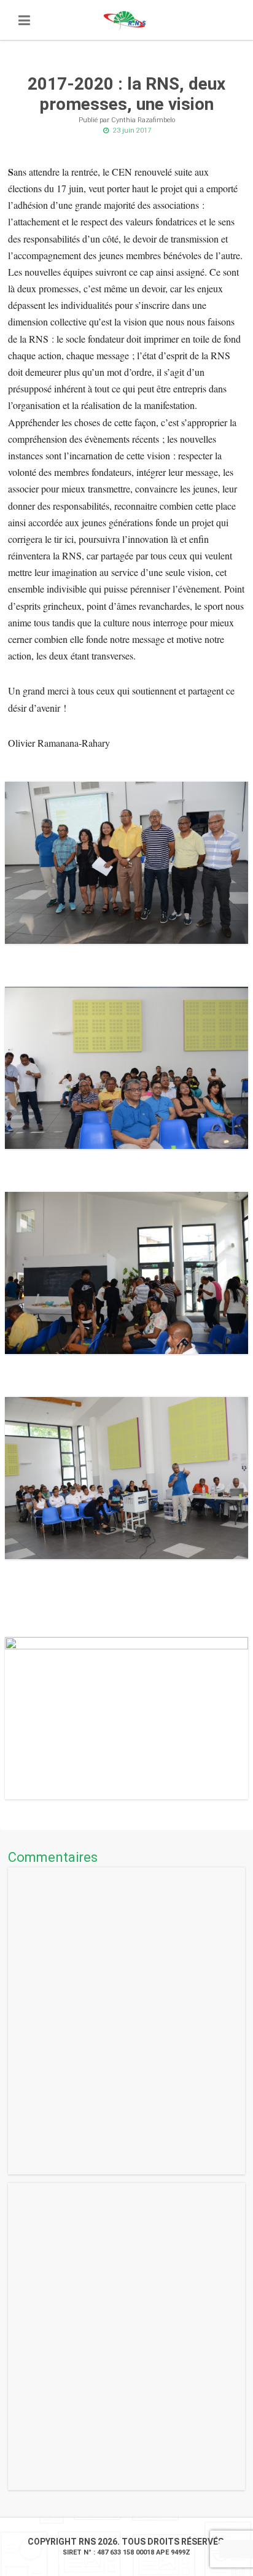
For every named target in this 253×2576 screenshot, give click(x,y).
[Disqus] (126, 2021)
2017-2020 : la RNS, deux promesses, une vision (126, 94)
